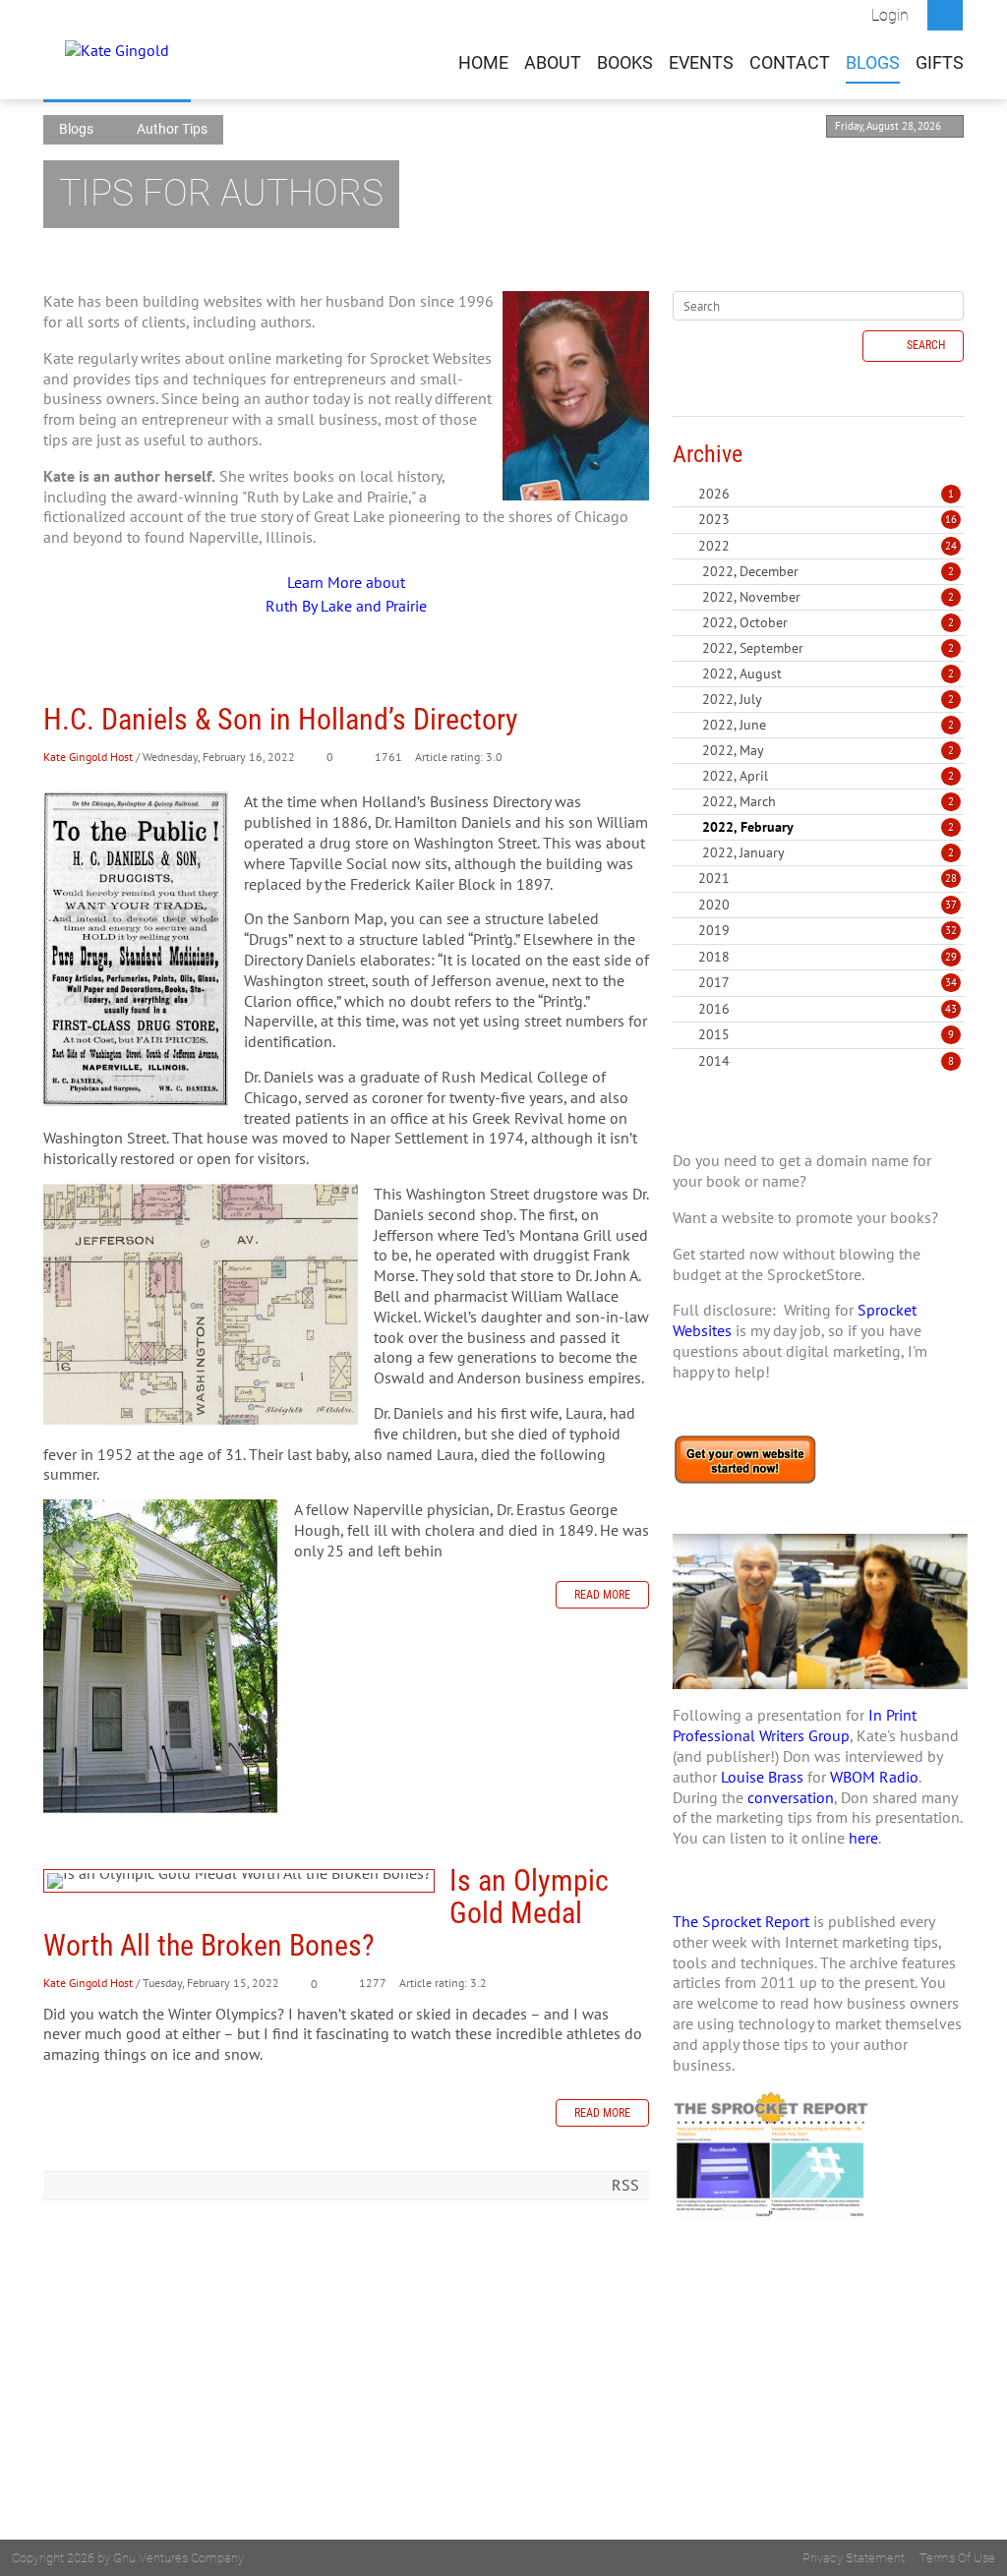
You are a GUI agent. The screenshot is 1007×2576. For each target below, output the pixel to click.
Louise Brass (762, 1777)
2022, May (828, 750)
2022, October (828, 622)
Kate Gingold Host (88, 757)
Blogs (873, 63)
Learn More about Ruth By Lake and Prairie (346, 594)
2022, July (828, 699)
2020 (714, 905)
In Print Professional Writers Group (795, 1725)
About (553, 63)
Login (890, 15)
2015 (714, 1034)
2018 (714, 957)
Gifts (940, 63)
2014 (714, 1061)
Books (625, 63)
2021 (714, 878)
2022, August (828, 673)
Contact (790, 63)
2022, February (828, 827)
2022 (714, 546)
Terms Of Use (957, 2558)
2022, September (828, 648)
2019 (714, 930)
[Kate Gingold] (117, 49)
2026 (714, 494)
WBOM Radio (874, 1777)
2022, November (828, 597)
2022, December (828, 571)
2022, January (828, 852)
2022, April (828, 776)
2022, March (828, 801)
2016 (714, 1009)
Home (483, 63)
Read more (602, 1595)
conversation (791, 1797)
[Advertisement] (818, 2417)
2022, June (828, 725)
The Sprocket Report (741, 1921)
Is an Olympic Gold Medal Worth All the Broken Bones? (239, 1881)
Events (701, 63)
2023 (714, 519)
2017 (714, 982)
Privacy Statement (854, 2558)
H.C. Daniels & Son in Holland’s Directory (281, 719)
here (863, 1838)
